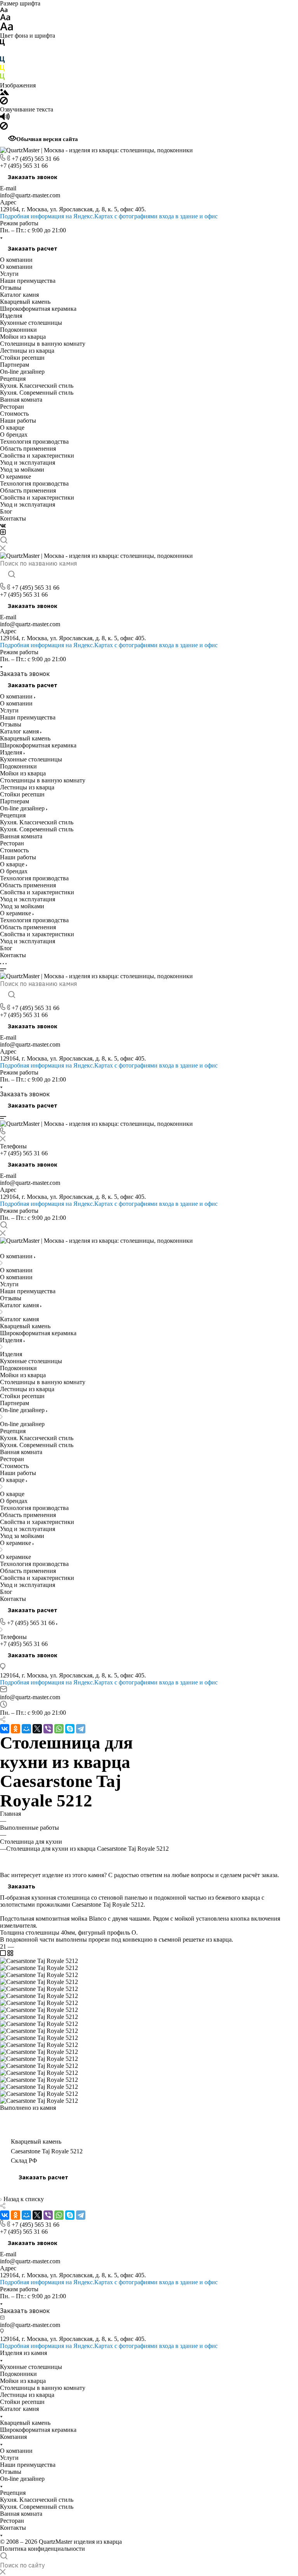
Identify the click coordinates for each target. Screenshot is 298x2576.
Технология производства (34, 442)
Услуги (9, 274)
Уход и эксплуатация (28, 462)
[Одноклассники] (16, 1729)
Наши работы (18, 421)
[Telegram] (81, 1729)
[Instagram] (3, 533)
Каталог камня (19, 295)
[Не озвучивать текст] (4, 128)
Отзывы (11, 288)
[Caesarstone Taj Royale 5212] (39, 1961)
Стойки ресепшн (22, 358)
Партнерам (15, 365)
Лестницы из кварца (27, 351)
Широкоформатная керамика (38, 309)
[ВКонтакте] (3, 525)
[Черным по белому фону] (2, 44)
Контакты (13, 518)
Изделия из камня (23, 2353)
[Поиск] (4, 541)
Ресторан (12, 407)
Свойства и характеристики (37, 455)
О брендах (14, 435)
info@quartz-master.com (30, 195)
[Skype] (70, 1729)
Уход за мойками (22, 469)
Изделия (11, 316)
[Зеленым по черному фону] (2, 78)
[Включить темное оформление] (3, 1249)
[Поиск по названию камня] (11, 575)
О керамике (16, 476)
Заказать (22, 1886)
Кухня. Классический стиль (37, 386)
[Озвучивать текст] (5, 118)
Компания (13, 2437)
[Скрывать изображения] (4, 102)
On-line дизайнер (22, 372)
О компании (16, 260)
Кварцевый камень (25, 302)
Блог (6, 511)
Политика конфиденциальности (42, 2549)
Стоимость (14, 414)
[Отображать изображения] (4, 93)
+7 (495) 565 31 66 (36, 159)
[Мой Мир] (26, 1729)
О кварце (12, 428)
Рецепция (13, 379)
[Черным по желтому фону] (2, 70)
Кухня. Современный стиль (37, 393)
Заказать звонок (33, 177)
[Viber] (48, 1729)
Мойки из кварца (23, 337)
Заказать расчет (33, 248)
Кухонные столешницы (31, 323)
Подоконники (18, 330)
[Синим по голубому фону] (2, 61)
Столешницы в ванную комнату (43, 344)
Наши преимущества (28, 281)
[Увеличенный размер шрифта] (7, 29)
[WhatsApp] (59, 1729)
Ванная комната (21, 400)
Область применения (28, 448)
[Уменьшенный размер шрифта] (4, 10)
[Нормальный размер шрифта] (5, 18)
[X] (37, 1729)
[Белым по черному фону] (2, 53)
